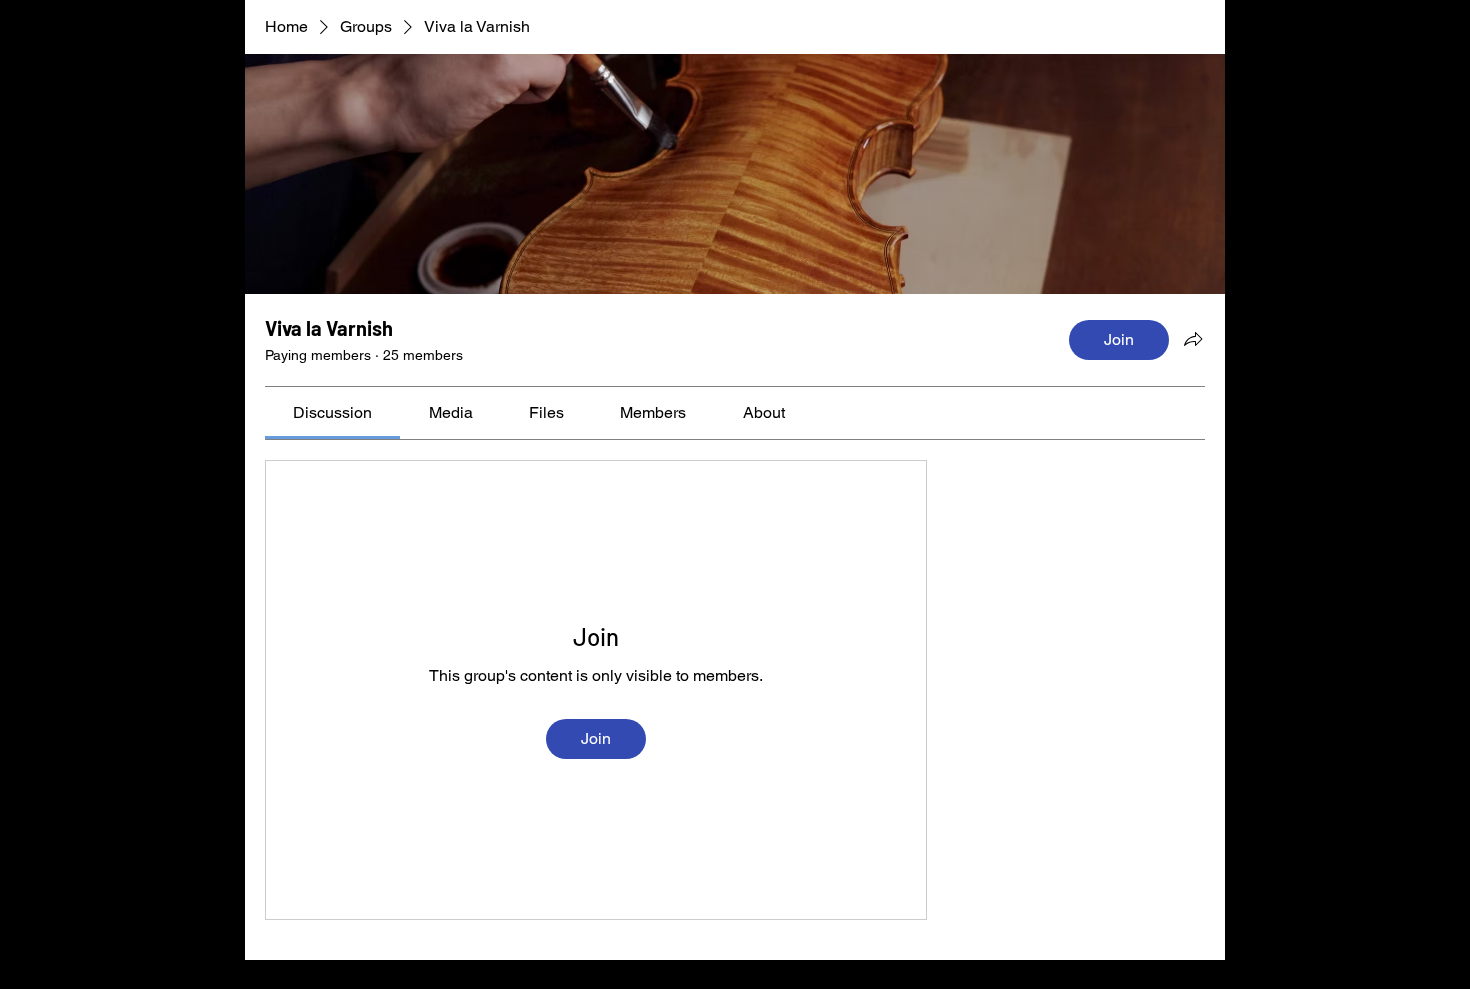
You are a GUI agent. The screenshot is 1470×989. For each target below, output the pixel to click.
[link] (332, 412)
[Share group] (1193, 339)
